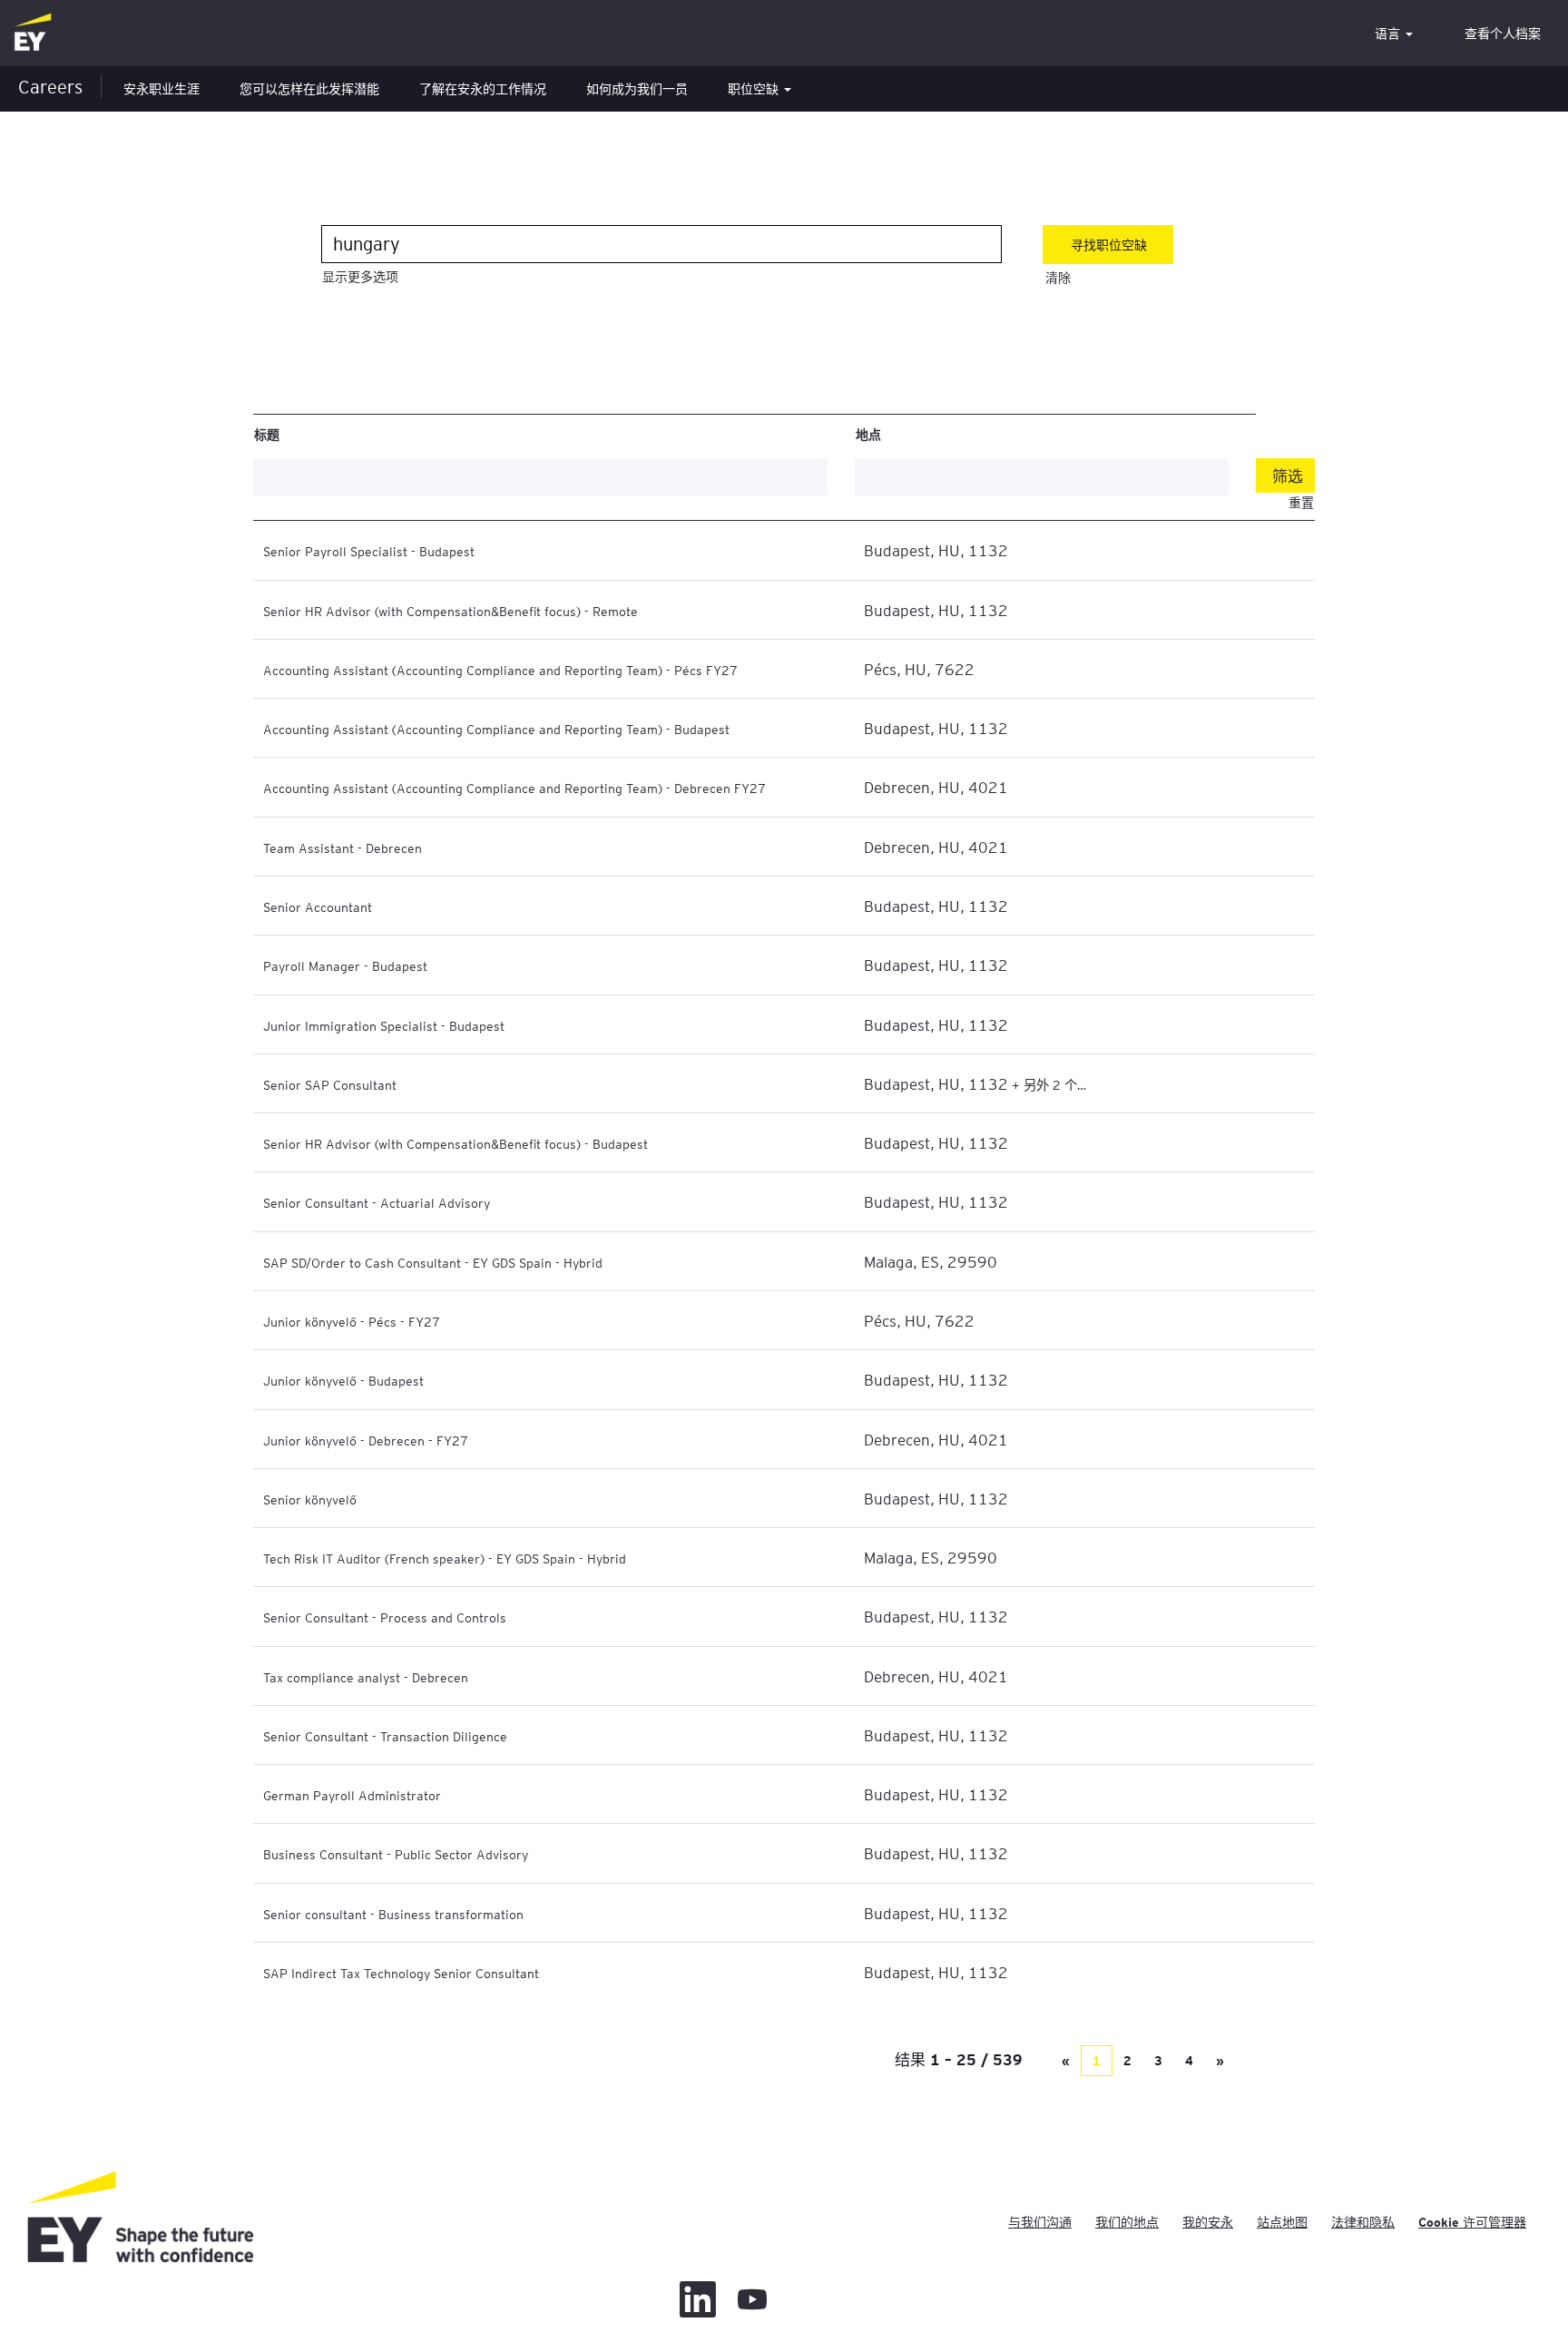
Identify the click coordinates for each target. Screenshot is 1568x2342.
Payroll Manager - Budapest (345, 965)
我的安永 (1208, 2222)
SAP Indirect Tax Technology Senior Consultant (401, 1973)
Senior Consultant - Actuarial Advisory (377, 1202)
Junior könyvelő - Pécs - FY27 (352, 1321)
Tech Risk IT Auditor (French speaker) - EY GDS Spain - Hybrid (445, 1558)
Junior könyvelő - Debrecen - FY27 (366, 1440)
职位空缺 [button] (755, 89)
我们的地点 (1127, 2222)
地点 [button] (868, 434)
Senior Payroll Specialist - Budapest (369, 551)
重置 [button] (1301, 503)
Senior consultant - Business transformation (393, 1914)
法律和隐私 (1363, 2222)
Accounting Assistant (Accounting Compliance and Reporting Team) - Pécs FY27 (500, 670)
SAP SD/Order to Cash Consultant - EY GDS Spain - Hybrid (433, 1262)
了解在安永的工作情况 (483, 89)
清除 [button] (1058, 278)
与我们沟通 (1040, 2222)
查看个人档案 (1503, 34)
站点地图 (1282, 2222)
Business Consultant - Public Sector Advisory (396, 1854)
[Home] (33, 33)
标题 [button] (267, 434)
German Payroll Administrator (352, 1795)
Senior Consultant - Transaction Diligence (385, 1736)
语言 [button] (1389, 34)
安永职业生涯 (162, 89)
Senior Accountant (318, 906)
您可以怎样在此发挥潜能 (309, 89)
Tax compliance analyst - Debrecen (366, 1677)
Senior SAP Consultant (330, 1084)
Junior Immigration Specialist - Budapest (384, 1025)
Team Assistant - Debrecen (343, 848)
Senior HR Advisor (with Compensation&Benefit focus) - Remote (451, 611)
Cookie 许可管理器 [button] (1472, 2222)
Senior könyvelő (310, 1499)
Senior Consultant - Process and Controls (385, 1617)
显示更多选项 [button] (360, 277)
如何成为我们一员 (637, 89)
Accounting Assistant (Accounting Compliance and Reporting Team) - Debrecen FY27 (514, 788)
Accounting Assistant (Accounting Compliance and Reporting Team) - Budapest (496, 729)
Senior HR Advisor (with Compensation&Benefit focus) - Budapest (456, 1143)
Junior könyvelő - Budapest (343, 1380)
